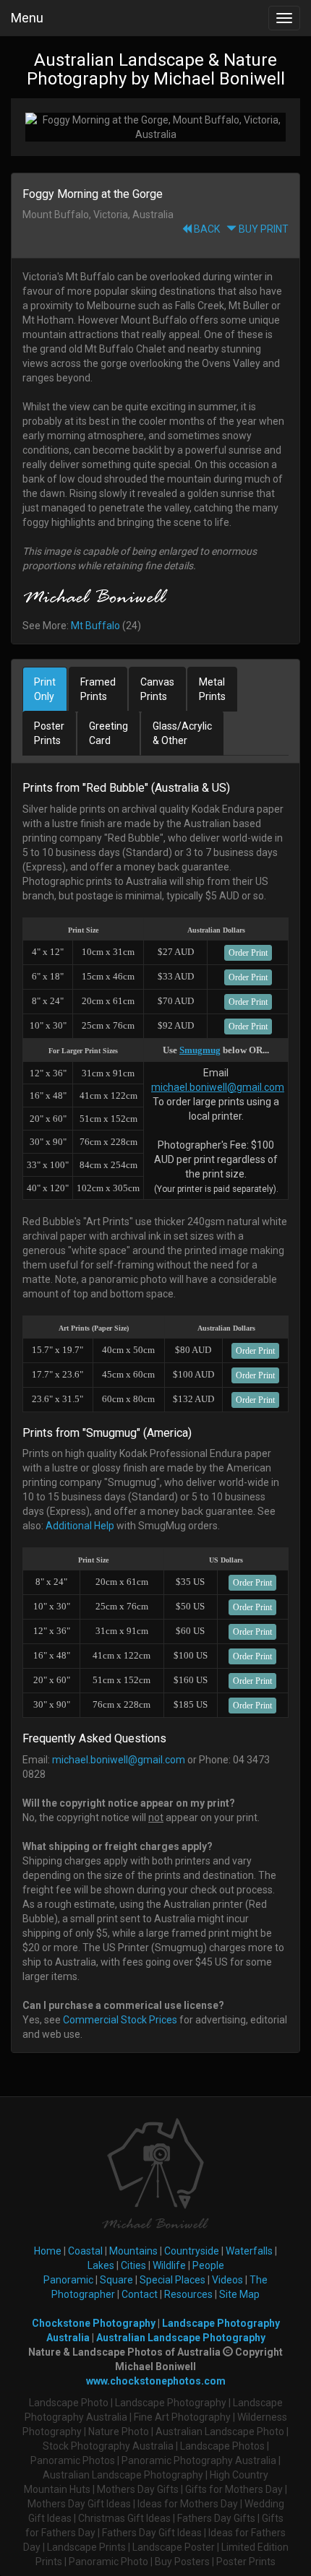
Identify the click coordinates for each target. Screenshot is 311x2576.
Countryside (192, 2251)
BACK (206, 229)
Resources (188, 2294)
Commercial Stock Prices (120, 2020)
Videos (227, 2280)
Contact (140, 2294)
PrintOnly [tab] (45, 689)
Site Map (239, 2294)
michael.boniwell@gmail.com (218, 1087)
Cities (133, 2265)
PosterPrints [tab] (49, 733)
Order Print (248, 953)
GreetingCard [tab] (108, 733)
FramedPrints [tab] (98, 689)
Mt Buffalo (95, 626)
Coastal (85, 2251)
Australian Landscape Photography (181, 2338)
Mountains (133, 2251)
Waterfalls (249, 2251)
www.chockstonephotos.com (156, 2381)
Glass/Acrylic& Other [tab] (182, 733)
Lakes (101, 2265)
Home (48, 2251)
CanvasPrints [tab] (157, 689)
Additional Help (80, 1526)
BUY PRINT (263, 229)
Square (116, 2280)
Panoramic (68, 2280)
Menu (27, 18)
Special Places (172, 2280)
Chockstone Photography (94, 2323)
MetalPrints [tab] (212, 689)
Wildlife (169, 2265)
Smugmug (200, 1050)
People (208, 2265)
